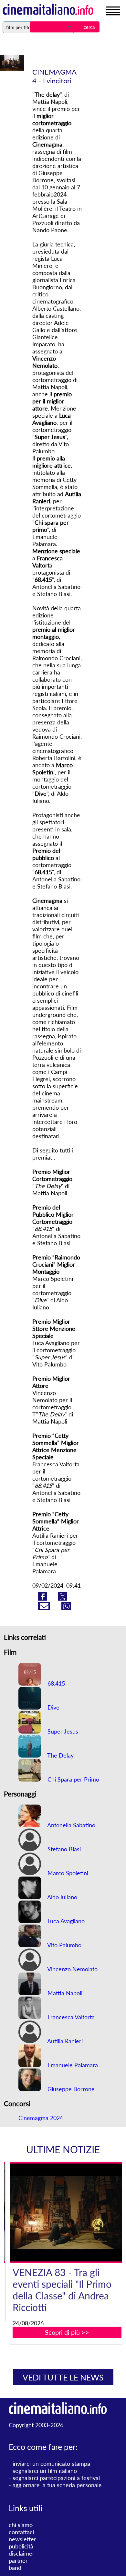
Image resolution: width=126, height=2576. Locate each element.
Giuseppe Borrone (70, 2089)
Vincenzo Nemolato (72, 1969)
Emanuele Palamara (72, 2065)
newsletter (22, 2539)
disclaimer (22, 2553)
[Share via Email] (45, 1608)
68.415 (55, 1683)
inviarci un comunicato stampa (51, 2463)
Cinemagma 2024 (41, 2118)
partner (18, 2560)
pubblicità (21, 2546)
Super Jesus (62, 1731)
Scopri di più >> (67, 2332)
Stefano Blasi (63, 1849)
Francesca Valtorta (70, 2017)
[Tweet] (63, 1598)
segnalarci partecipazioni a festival (56, 2478)
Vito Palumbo (64, 1945)
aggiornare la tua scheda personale (57, 2485)
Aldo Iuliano (62, 1897)
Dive (53, 1707)
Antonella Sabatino (71, 1825)
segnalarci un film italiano (45, 2471)
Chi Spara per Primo (73, 1779)
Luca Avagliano (65, 1921)
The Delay (60, 1755)
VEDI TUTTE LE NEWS (63, 2377)
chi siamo (21, 2525)
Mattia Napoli (64, 1993)
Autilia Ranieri (64, 2041)
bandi (16, 2568)
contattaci (21, 2532)
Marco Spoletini (67, 1873)
